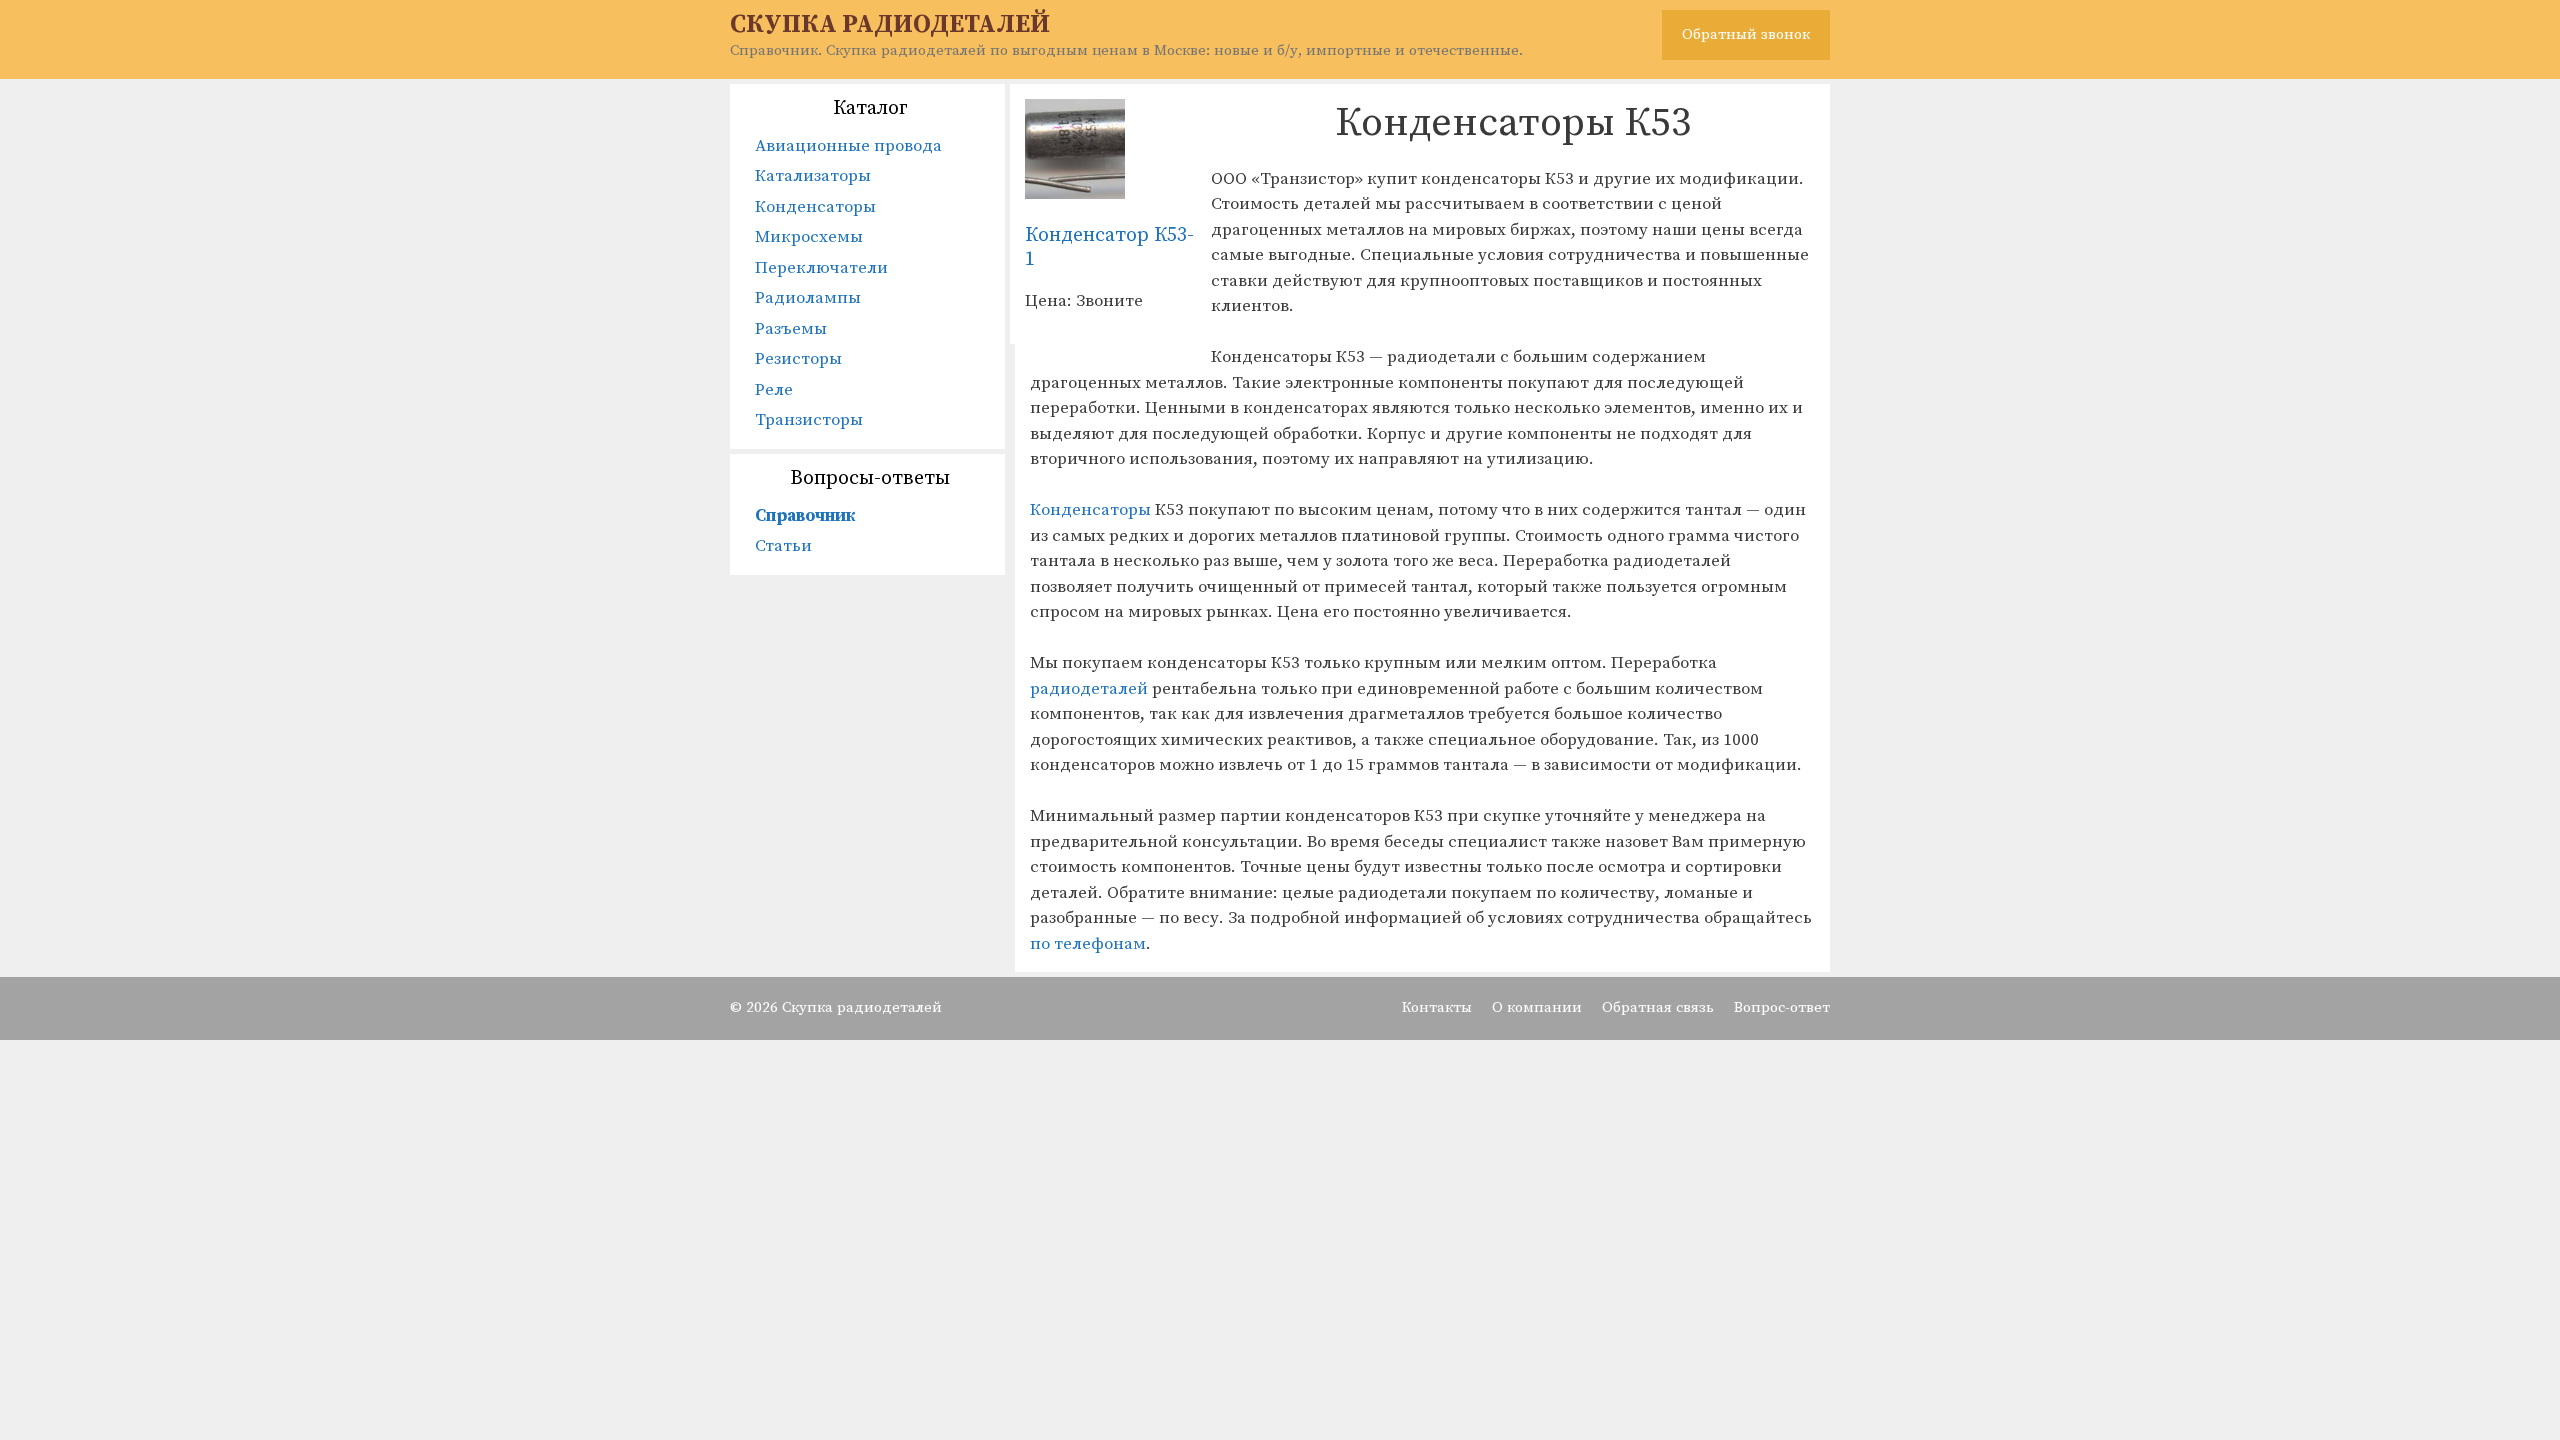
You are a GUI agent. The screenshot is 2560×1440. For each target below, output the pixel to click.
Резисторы (798, 359)
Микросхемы (809, 237)
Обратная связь (1658, 1007)
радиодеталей (1091, 689)
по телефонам (1088, 944)
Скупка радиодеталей (890, 24)
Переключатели (821, 268)
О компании (1537, 1007)
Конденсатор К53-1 (1109, 247)
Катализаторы (813, 176)
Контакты (1437, 1007)
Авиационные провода (848, 146)
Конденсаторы (1092, 510)
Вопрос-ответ (1782, 1007)
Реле (774, 390)
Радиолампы (808, 298)
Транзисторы (809, 420)
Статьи (783, 546)
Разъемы (791, 329)
